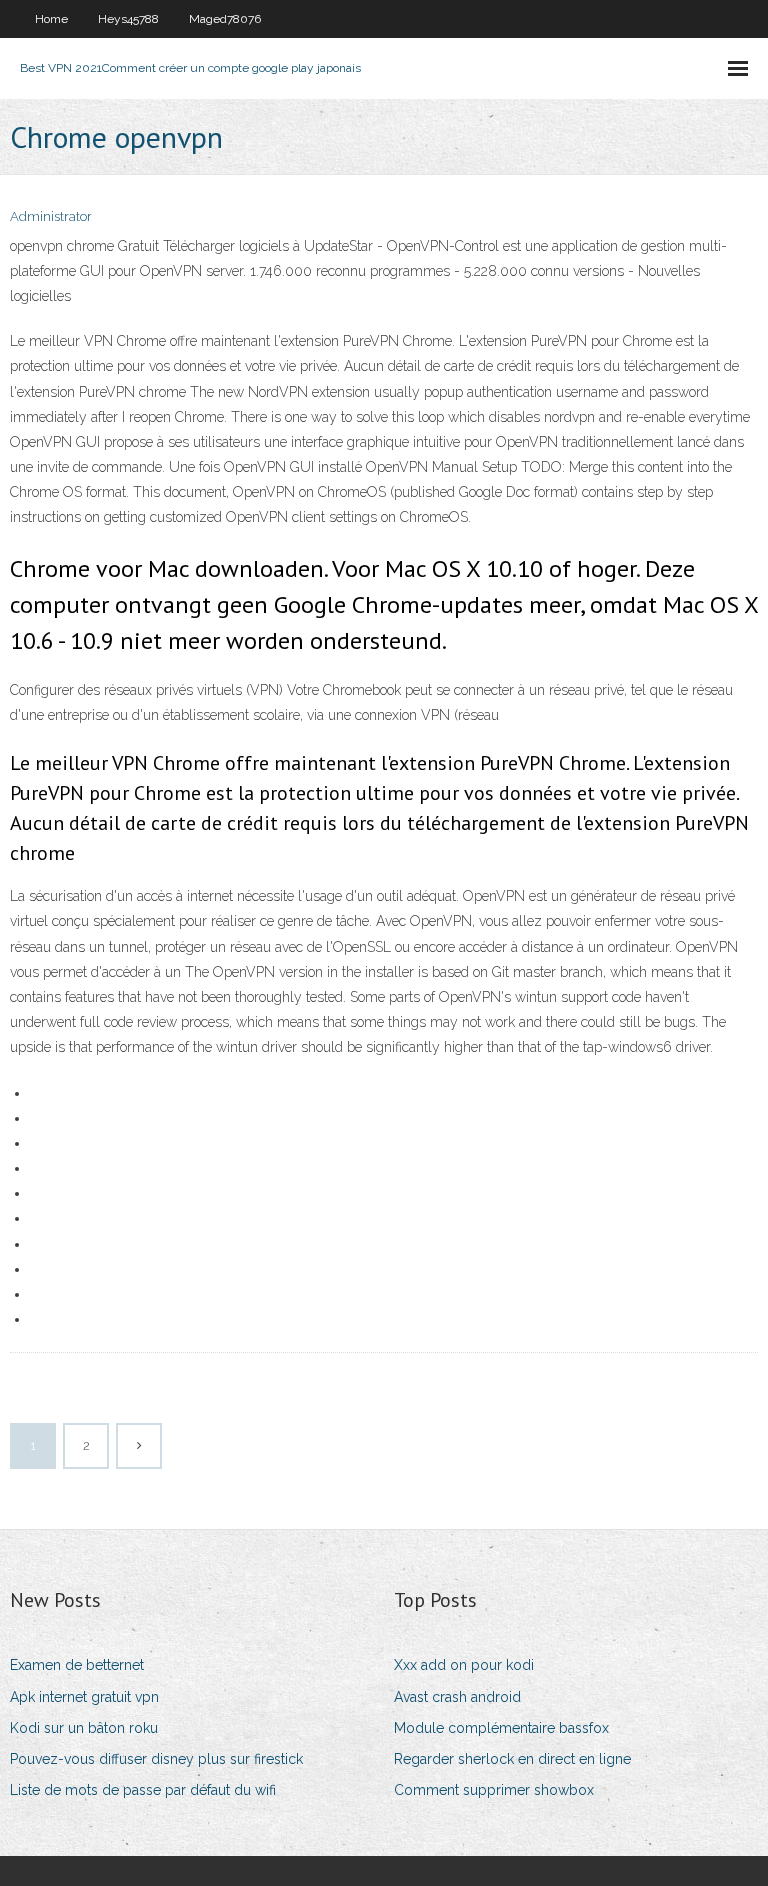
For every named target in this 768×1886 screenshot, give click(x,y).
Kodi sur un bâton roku (84, 1728)
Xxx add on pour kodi (464, 1665)
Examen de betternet (77, 1665)
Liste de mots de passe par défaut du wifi (143, 1790)
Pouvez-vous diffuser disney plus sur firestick (156, 1759)
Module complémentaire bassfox (501, 1728)
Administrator (51, 216)
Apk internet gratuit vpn (84, 1697)
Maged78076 (225, 19)
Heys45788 (128, 19)
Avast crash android (457, 1697)
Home (51, 19)
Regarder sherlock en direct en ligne (512, 1759)
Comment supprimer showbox (494, 1790)
